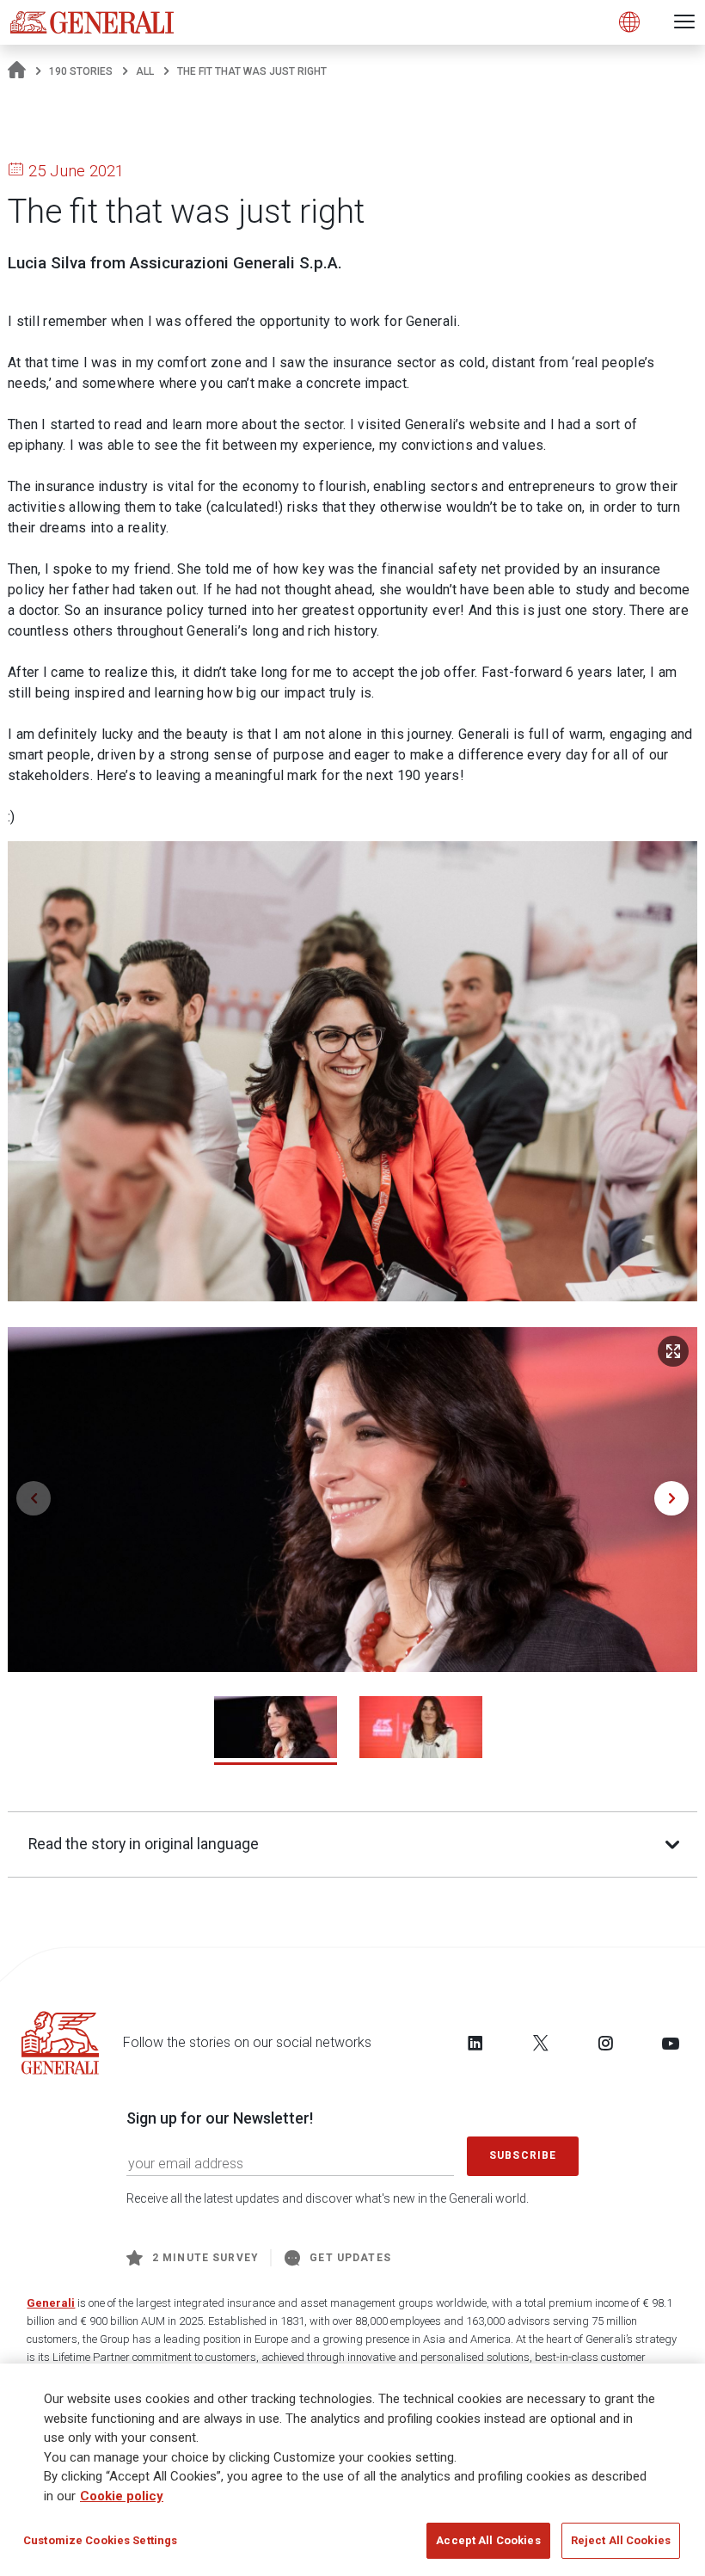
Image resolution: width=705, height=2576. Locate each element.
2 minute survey (205, 2258)
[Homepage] (17, 71)
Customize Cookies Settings (100, 2540)
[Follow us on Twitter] (541, 2043)
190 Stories (81, 71)
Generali (51, 2303)
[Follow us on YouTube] (671, 2043)
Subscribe (523, 2155)
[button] (671, 1498)
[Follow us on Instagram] (605, 2043)
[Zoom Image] (673, 1351)
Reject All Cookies (621, 2540)
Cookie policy (122, 2496)
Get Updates (350, 2258)
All (145, 71)
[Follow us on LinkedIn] (475, 2043)
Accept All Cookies (488, 2540)
